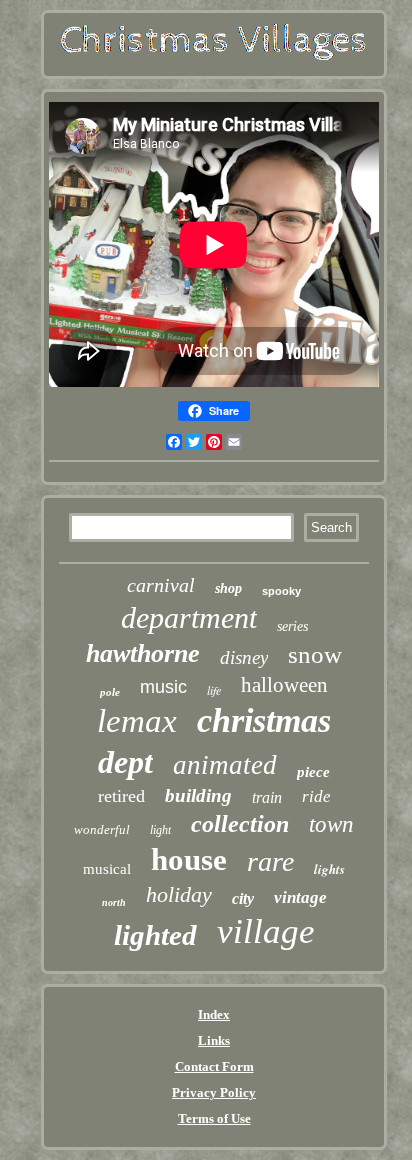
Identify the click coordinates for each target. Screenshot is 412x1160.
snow (315, 654)
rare (270, 861)
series (292, 626)
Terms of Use (214, 1118)
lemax (137, 721)
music (163, 687)
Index (214, 1014)
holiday (179, 894)
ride (316, 796)
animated (225, 765)
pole (110, 692)
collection (240, 824)
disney (244, 657)
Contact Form (214, 1066)
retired (121, 796)
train (267, 797)
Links (214, 1040)
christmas (264, 720)
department (189, 617)
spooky (281, 591)
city (243, 898)
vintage (300, 897)
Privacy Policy (214, 1092)
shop (228, 588)
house (189, 859)
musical (107, 869)
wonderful (102, 829)
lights (329, 869)
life (214, 690)
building (198, 795)
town (331, 824)
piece (313, 772)
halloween (284, 685)
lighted (155, 935)
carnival (161, 585)
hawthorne (143, 653)
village (266, 931)
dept (125, 762)
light (160, 830)
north (114, 902)
